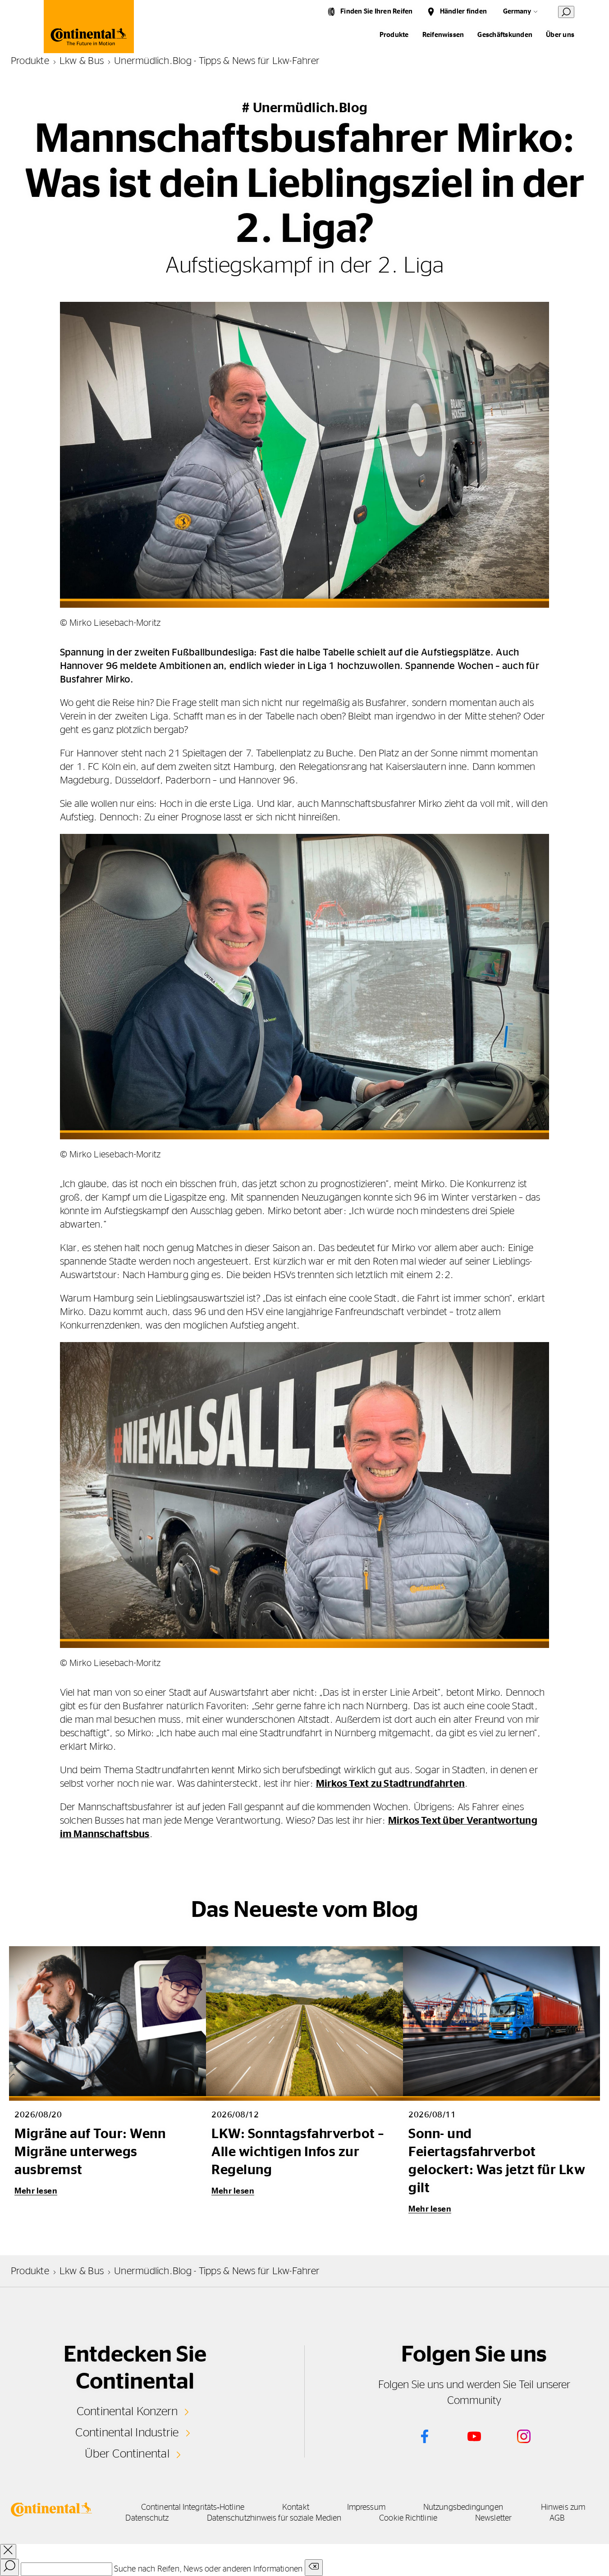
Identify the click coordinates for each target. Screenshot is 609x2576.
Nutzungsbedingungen (463, 2508)
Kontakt (296, 2508)
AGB (557, 2518)
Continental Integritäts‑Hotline (193, 2508)
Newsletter (493, 2518)
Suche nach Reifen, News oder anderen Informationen (208, 2569)
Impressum (366, 2508)
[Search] (9, 2567)
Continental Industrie (127, 2433)
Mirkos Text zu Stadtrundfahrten (390, 1784)
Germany (517, 11)
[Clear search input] (314, 2568)
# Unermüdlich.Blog (305, 108)
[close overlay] (8, 2551)
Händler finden (463, 11)
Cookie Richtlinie (408, 2518)
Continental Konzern (127, 2412)
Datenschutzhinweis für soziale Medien (274, 2518)
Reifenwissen (443, 35)
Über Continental (127, 2454)
